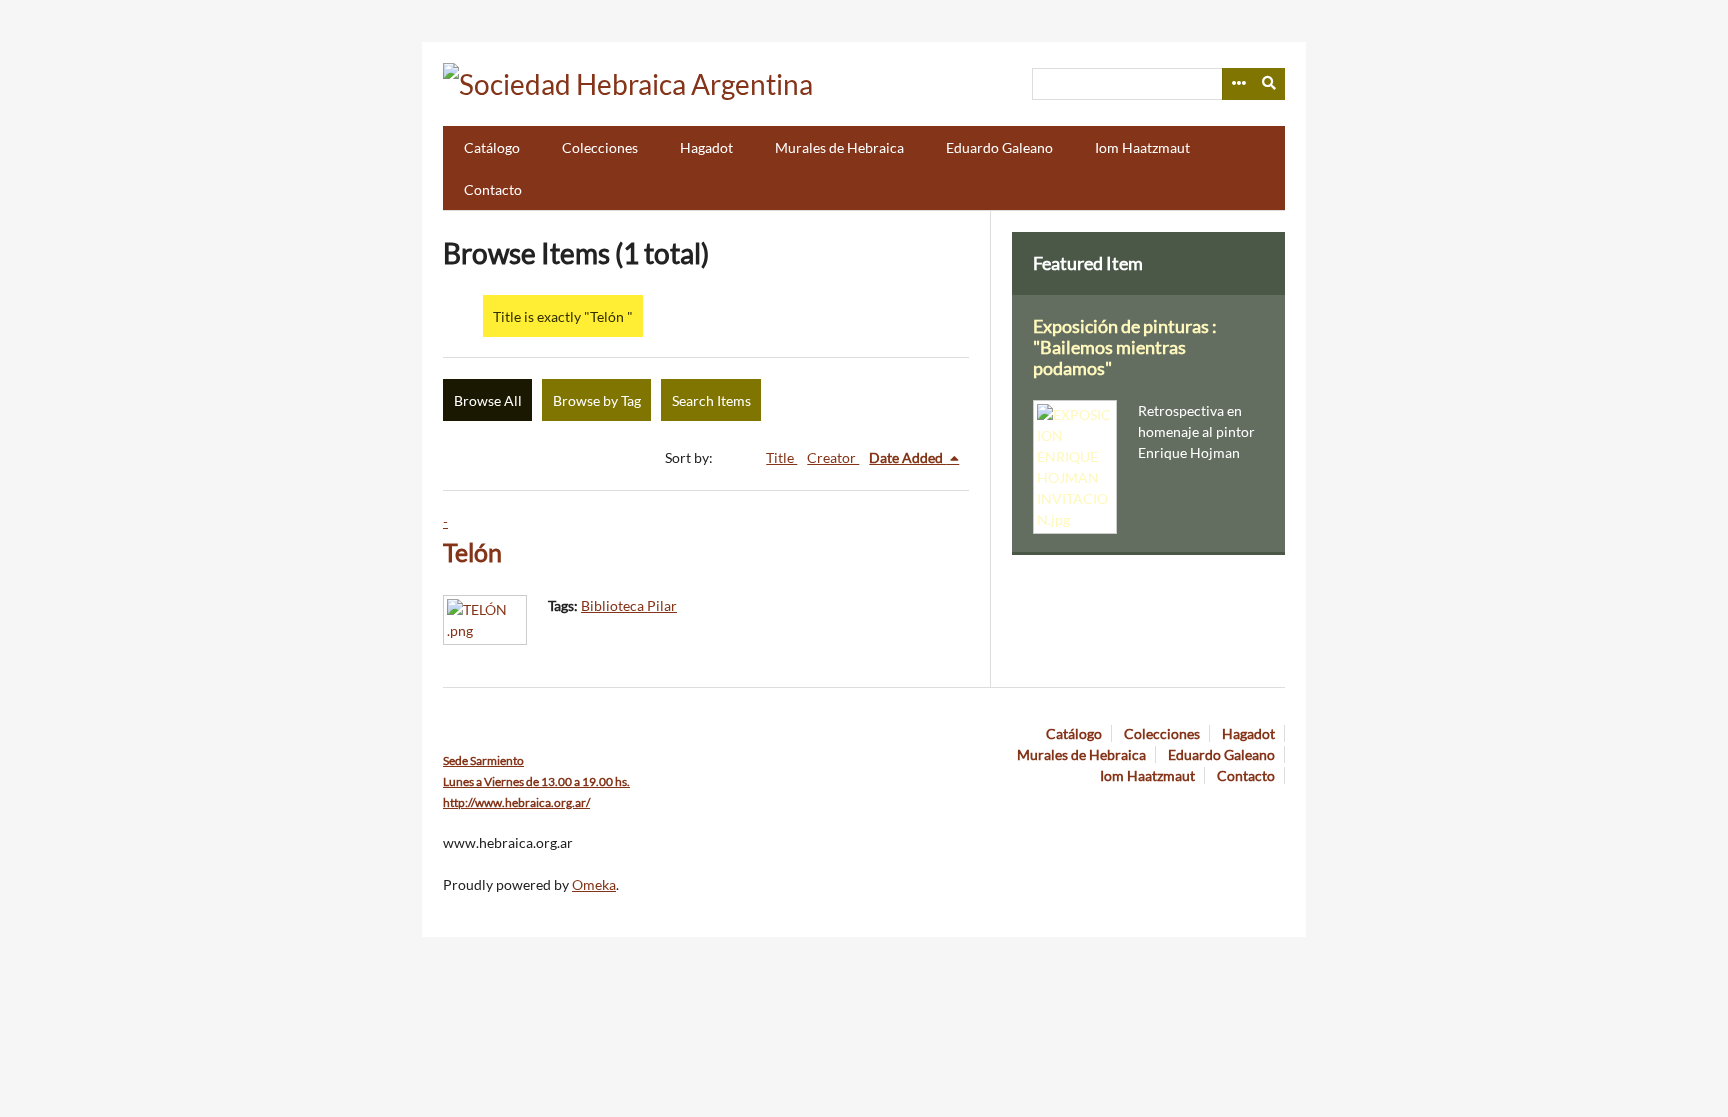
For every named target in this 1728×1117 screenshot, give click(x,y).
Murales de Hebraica (839, 147)
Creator (833, 457)
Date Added (907, 457)
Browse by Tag (597, 400)
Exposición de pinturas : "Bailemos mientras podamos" (1125, 347)
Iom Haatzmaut (1142, 147)
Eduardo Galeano (999, 147)
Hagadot (706, 147)
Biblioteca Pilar (629, 605)
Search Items (711, 400)
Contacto (493, 189)
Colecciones (600, 147)
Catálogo (492, 147)
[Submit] (1270, 84)
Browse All (488, 400)
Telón (472, 552)
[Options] (1238, 84)
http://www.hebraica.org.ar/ (516, 802)
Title (781, 457)
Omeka (594, 884)
